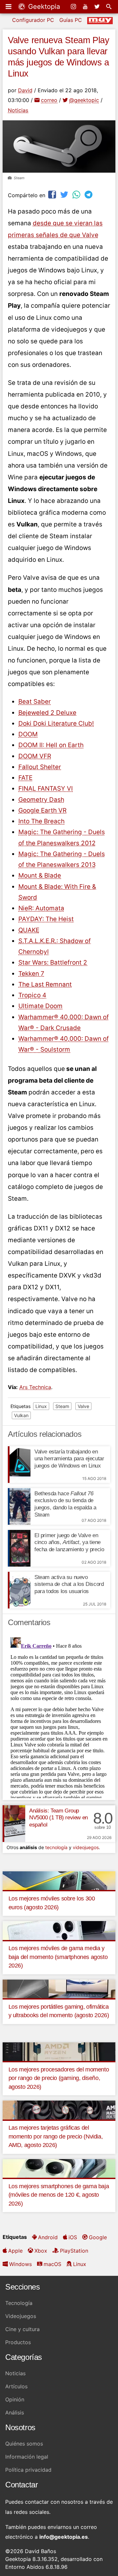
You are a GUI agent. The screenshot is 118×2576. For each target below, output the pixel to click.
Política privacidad (28, 2470)
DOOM (28, 734)
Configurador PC (33, 20)
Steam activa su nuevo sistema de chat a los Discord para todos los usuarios (69, 1584)
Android (48, 2237)
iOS (73, 2237)
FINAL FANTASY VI (46, 789)
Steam (62, 1406)
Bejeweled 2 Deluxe (47, 713)
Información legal (27, 2457)
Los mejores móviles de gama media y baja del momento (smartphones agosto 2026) (58, 1957)
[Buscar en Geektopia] (109, 7)
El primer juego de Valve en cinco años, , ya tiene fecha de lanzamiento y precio (69, 1543)
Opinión (15, 2399)
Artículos (16, 2386)
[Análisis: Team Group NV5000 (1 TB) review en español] (14, 1824)
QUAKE (29, 930)
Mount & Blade (40, 876)
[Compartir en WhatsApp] (77, 194)
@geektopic (84, 100)
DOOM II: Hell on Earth (51, 745)
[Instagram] (74, 7)
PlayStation (74, 2251)
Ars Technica (35, 1387)
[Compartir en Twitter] (65, 194)
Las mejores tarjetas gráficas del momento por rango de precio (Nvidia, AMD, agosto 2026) (56, 2136)
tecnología (56, 1847)
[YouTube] (86, 7)
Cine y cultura (22, 2329)
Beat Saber (35, 702)
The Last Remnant (45, 984)
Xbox (41, 2251)
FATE (25, 778)
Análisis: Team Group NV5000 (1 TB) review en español (59, 1818)
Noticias (18, 110)
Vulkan (21, 1415)
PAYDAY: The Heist (46, 919)
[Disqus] (59, 1716)
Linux (41, 1406)
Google (98, 2237)
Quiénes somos (24, 2444)
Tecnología (19, 2303)
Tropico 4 (32, 995)
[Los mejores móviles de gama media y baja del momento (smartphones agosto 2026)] (59, 1930)
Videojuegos (21, 2316)
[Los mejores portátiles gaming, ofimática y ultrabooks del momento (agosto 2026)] (59, 1988)
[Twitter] (98, 7)
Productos (18, 2342)
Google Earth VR (42, 810)
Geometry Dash (41, 800)
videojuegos (86, 1847)
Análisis (15, 2413)
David (25, 90)
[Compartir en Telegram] (89, 194)
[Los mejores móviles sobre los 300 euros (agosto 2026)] (59, 1880)
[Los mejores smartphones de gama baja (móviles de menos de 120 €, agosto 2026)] (59, 2168)
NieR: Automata (41, 908)
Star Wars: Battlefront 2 (53, 962)
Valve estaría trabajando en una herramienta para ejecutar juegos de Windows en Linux (69, 1459)
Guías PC (71, 20)
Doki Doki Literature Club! (56, 723)
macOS (52, 2264)
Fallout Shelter (40, 767)
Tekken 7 (31, 974)
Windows (20, 2264)
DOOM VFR (35, 756)
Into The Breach (41, 821)
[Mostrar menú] (9, 7)
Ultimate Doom (40, 1006)
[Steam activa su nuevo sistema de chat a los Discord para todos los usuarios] (19, 1590)
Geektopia (43, 7)
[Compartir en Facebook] (53, 194)
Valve (83, 1406)
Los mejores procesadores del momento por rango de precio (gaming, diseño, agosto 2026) (59, 2078)
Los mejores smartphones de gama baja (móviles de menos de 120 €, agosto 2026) (59, 2195)
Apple (15, 2251)
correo (49, 100)
